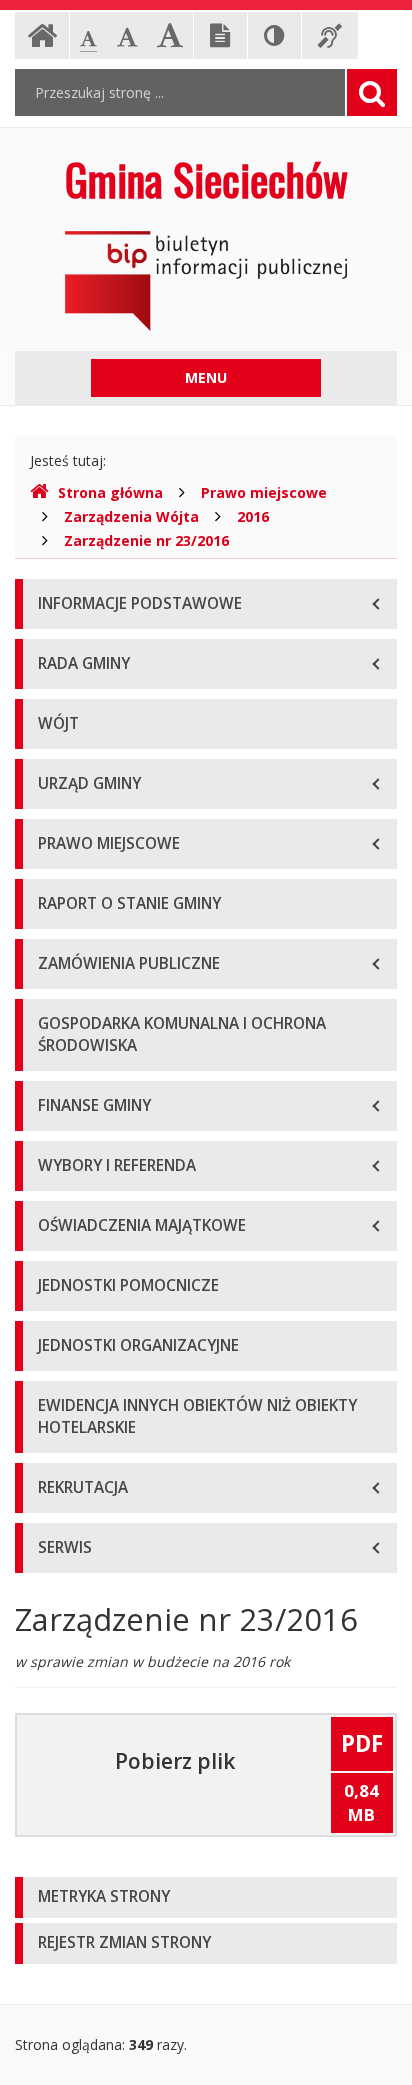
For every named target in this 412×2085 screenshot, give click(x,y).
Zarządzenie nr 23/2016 (146, 540)
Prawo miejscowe (264, 492)
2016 (253, 516)
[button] (206, 1897)
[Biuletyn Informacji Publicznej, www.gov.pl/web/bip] (206, 279)
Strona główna (110, 492)
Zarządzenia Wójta (131, 516)
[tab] (206, 1897)
